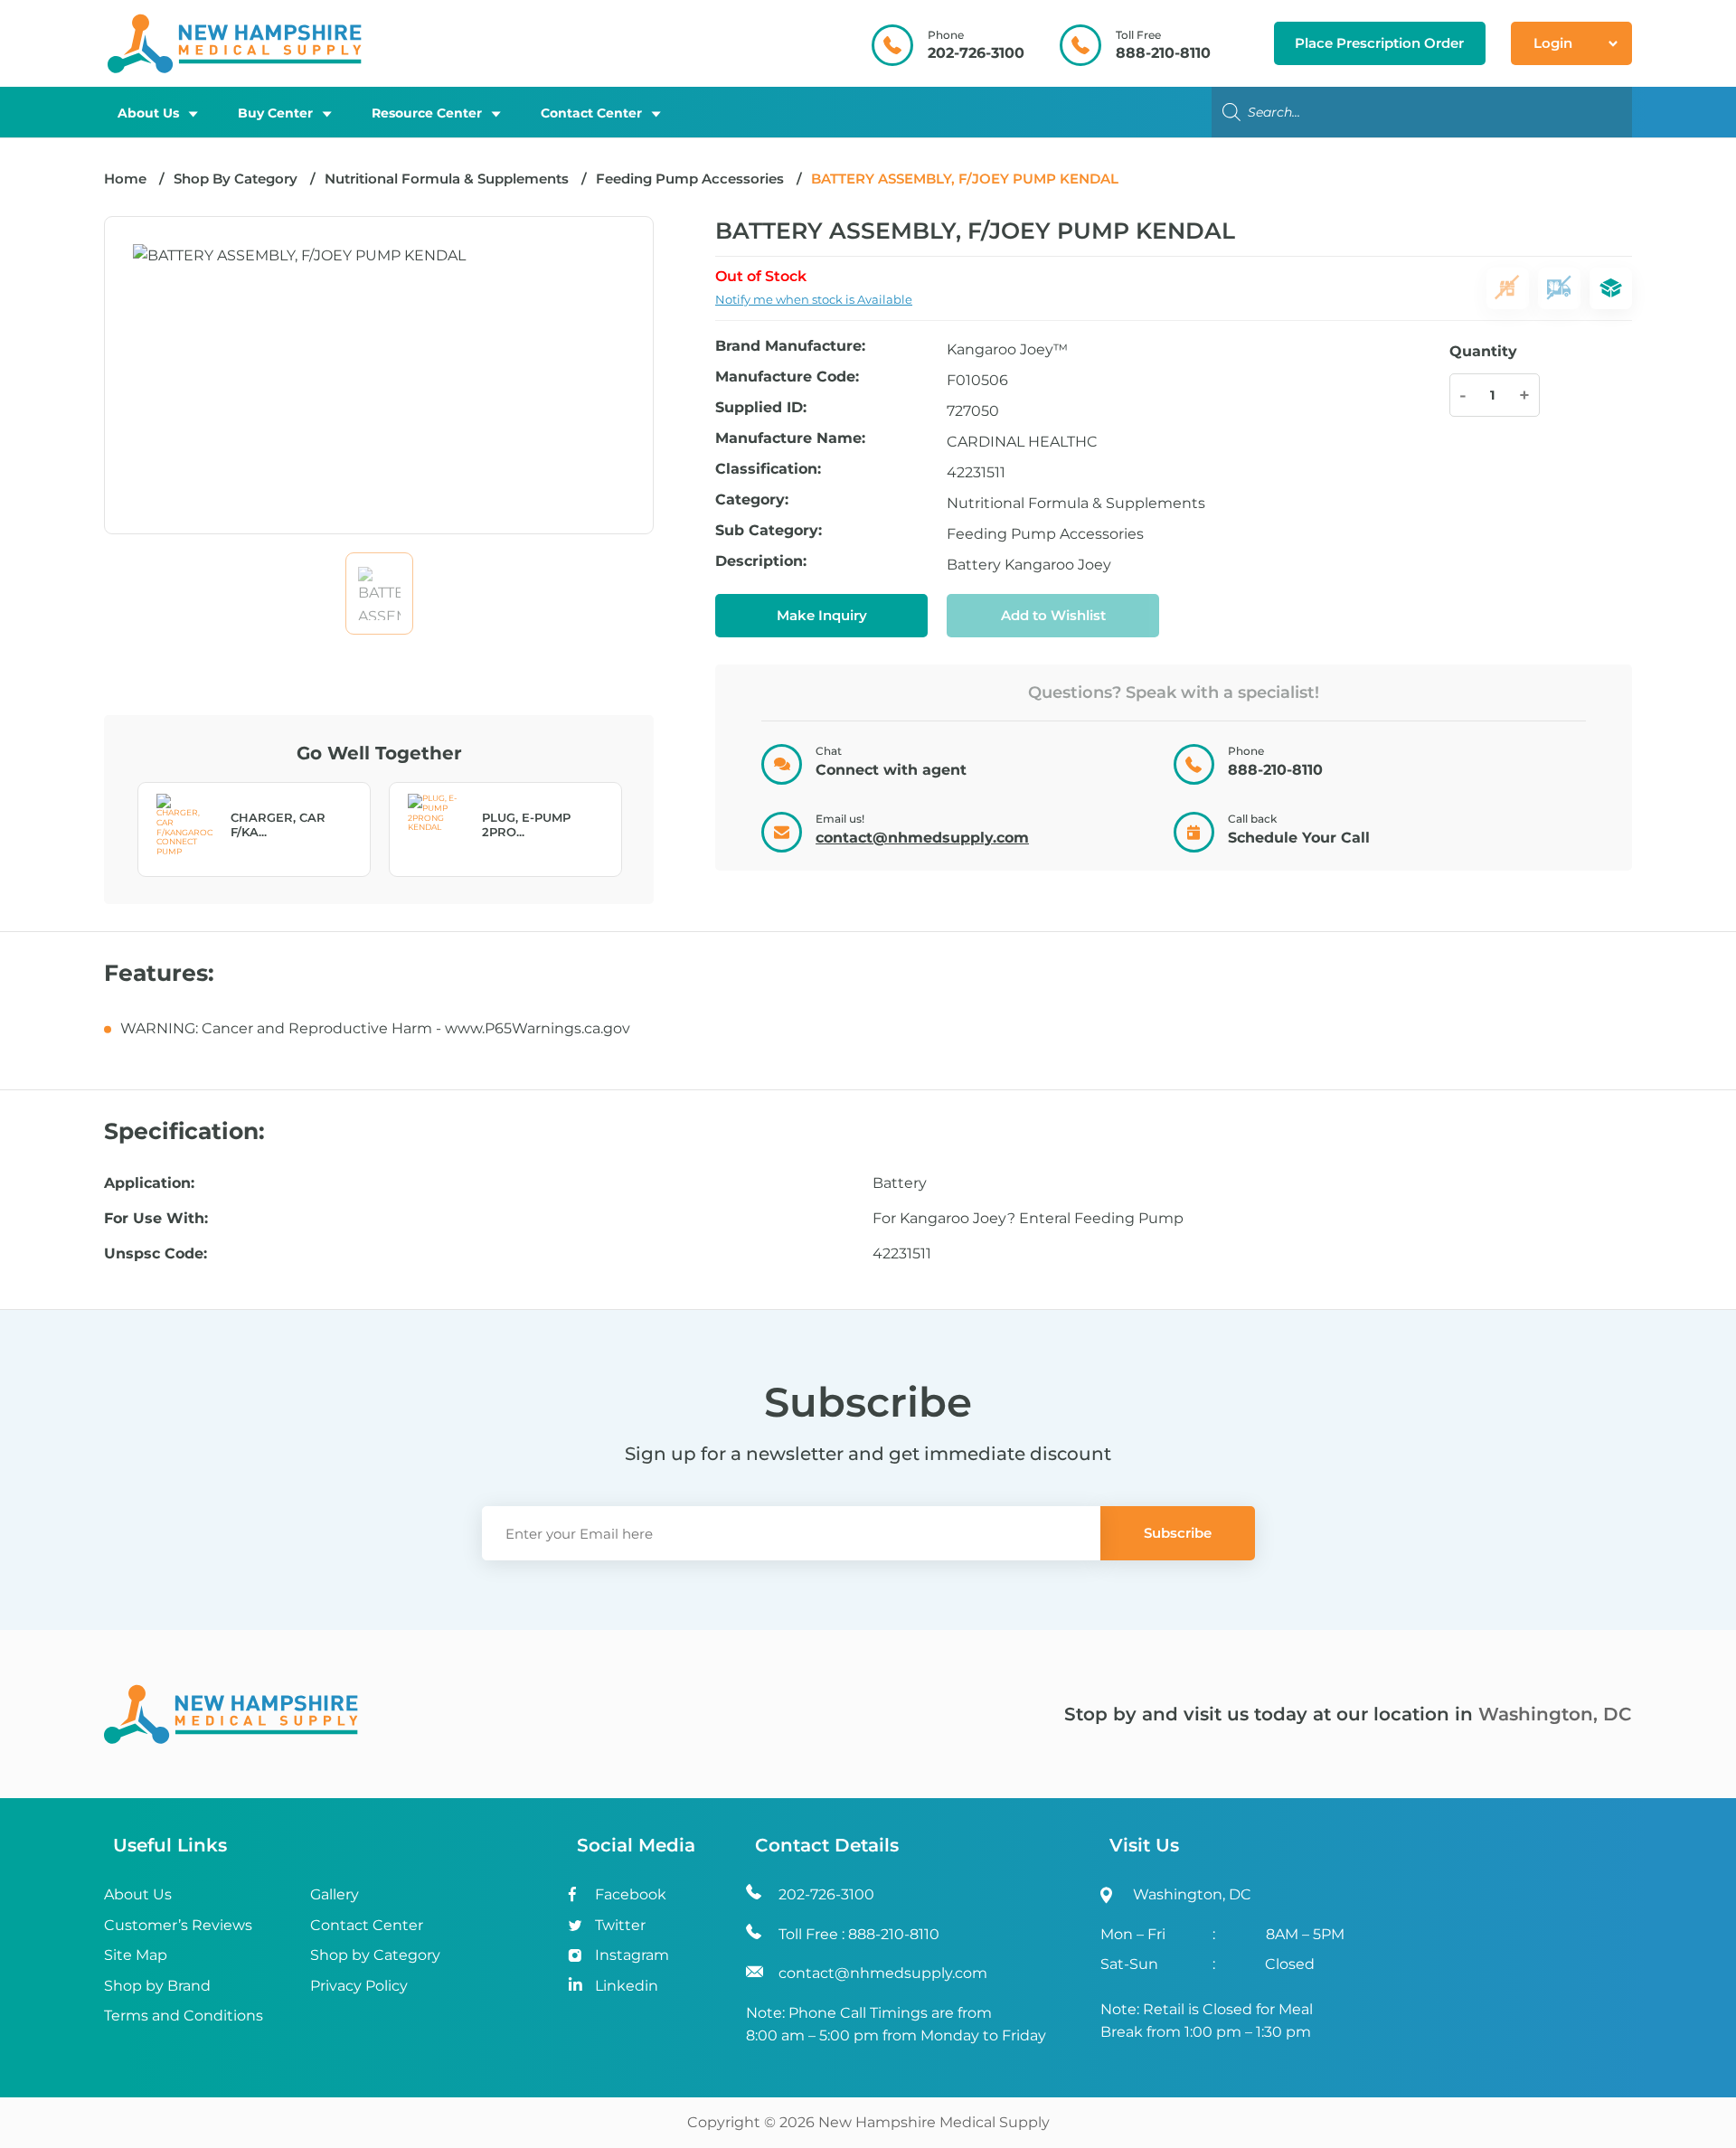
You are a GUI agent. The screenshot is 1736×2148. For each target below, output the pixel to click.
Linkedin (627, 1986)
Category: (752, 500)
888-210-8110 (1163, 53)
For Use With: (156, 1219)
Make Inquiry (822, 615)
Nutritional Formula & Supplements (447, 179)
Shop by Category (375, 1955)
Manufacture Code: (787, 377)
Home (125, 179)
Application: (149, 1183)
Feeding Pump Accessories (690, 179)
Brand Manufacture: (790, 347)
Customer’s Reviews (178, 1925)
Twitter (620, 1925)
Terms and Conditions (184, 2016)
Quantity (1483, 351)
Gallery (335, 1894)
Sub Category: (769, 531)
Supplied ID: (761, 408)
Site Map (136, 1955)
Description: (761, 562)
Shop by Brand (157, 1986)
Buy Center (275, 113)
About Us (148, 113)
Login (1553, 43)
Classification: (768, 470)
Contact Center (591, 113)
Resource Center (427, 113)
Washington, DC (1555, 1714)
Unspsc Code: (156, 1254)
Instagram (632, 1955)
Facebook (631, 1894)
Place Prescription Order (1379, 43)
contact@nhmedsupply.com (922, 838)
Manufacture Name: (790, 439)
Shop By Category (237, 179)
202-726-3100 (976, 53)
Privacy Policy (359, 1986)
